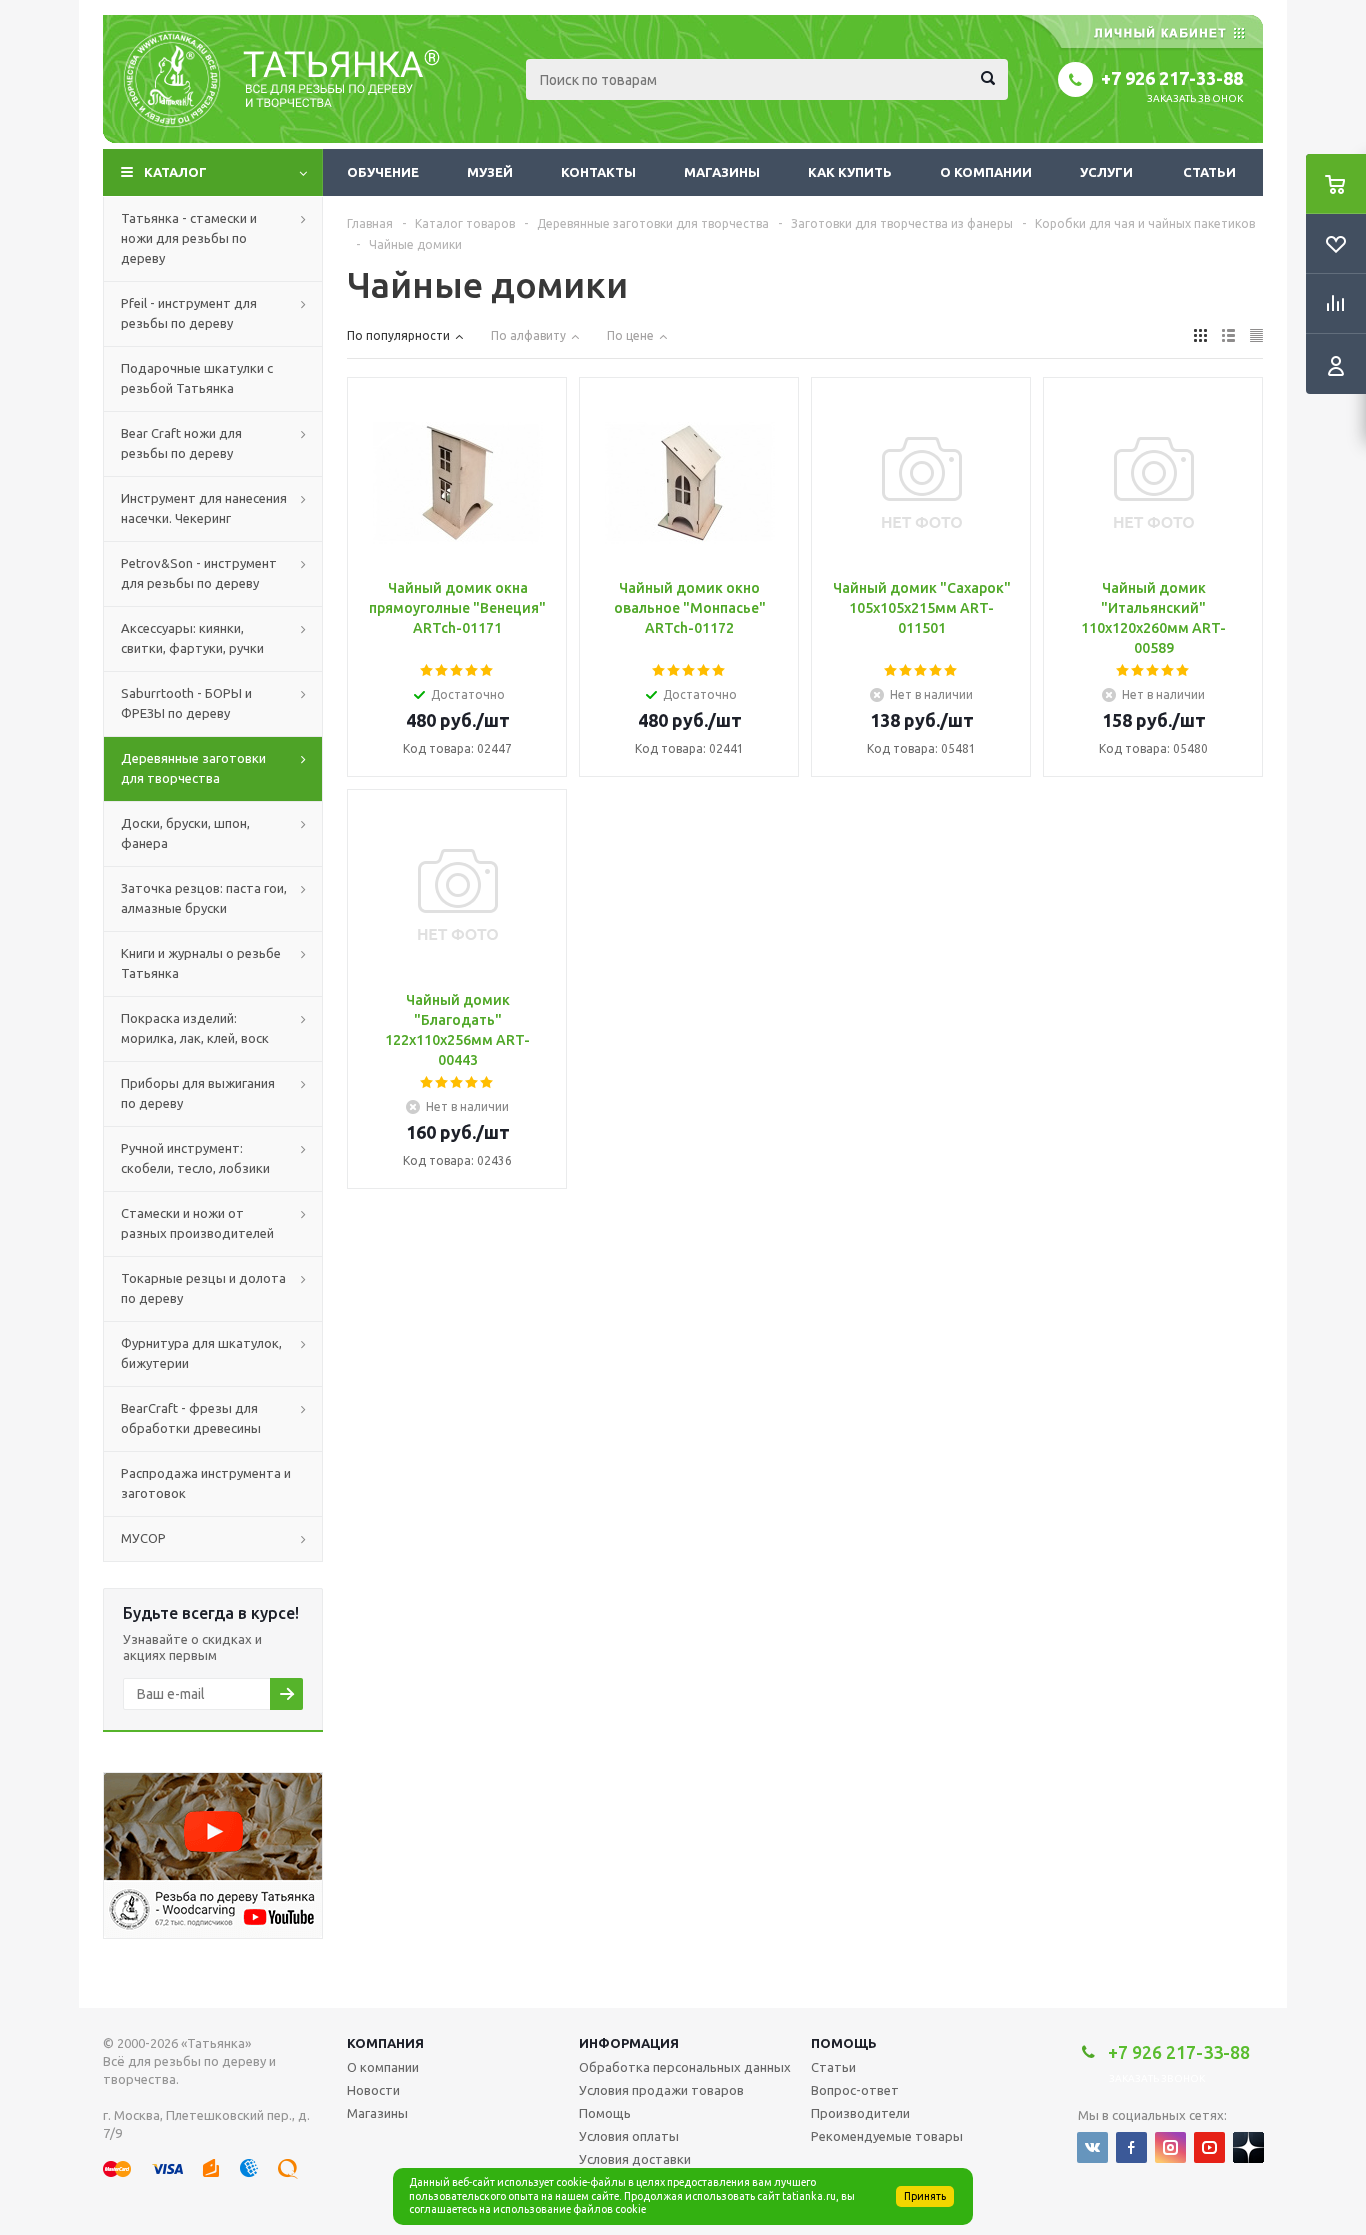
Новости (373, 2090)
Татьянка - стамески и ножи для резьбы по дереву (189, 238)
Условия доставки (635, 2159)
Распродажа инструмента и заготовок (206, 1483)
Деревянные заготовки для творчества (193, 768)
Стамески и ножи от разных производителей (197, 1223)
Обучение (383, 172)
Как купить (850, 172)
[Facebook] (1131, 2147)
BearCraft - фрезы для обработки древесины (191, 1418)
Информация (629, 2043)
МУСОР (143, 1538)
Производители (860, 2113)
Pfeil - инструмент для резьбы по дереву (189, 313)
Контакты (598, 172)
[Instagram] (1170, 2147)
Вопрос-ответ (855, 2090)
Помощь (844, 2043)
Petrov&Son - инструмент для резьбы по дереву (199, 573)
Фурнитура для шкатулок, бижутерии (201, 1353)
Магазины (722, 172)
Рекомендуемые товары (887, 2136)
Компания (385, 2043)
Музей (490, 172)
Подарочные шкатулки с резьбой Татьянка (197, 378)
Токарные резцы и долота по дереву (203, 1288)
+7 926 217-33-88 (1172, 78)
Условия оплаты (629, 2136)
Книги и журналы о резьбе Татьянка (201, 963)
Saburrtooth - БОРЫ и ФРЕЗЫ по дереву (186, 703)
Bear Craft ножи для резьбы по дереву (181, 443)
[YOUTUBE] (1209, 2147)
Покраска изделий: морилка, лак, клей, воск (195, 1028)
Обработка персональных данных (685, 2067)
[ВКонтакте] (1092, 2147)
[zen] (1248, 2147)
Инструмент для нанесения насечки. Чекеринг (204, 508)
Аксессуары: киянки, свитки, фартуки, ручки (192, 638)
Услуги (1106, 172)
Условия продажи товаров (661, 2090)
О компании (986, 172)
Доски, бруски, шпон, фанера (185, 833)
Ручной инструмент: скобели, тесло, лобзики (195, 1158)
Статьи (1209, 172)
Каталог (175, 172)
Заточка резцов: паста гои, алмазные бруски (204, 898)
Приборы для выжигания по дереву (198, 1093)
